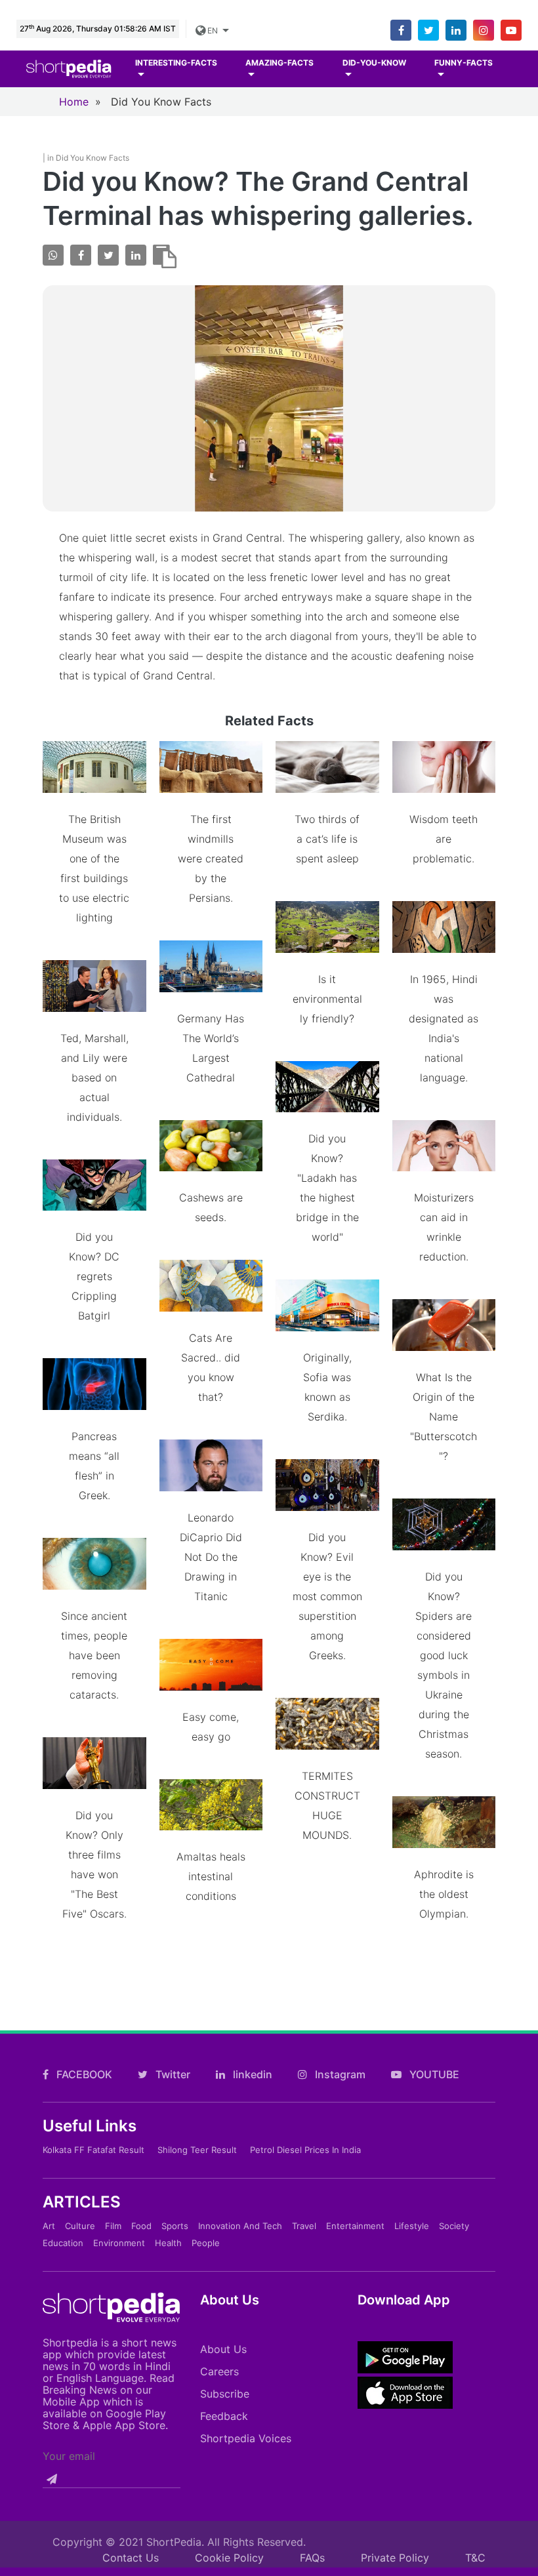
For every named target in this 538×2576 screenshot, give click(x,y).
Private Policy (395, 2558)
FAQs (312, 2558)
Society (454, 2226)
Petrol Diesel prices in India (305, 2150)
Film (113, 2226)
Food (141, 2226)
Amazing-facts (279, 63)
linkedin (251, 2074)
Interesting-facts (176, 63)
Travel (304, 2226)
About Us (223, 2349)
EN (213, 30)
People (206, 2243)
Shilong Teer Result (197, 2150)
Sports (175, 2226)
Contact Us (131, 2558)
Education (63, 2243)
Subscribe (225, 2394)
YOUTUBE (433, 2074)
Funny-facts (464, 63)
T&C (475, 2558)
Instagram (339, 2074)
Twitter (172, 2074)
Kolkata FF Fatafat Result (93, 2150)
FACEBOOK (83, 2074)
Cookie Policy (229, 2558)
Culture (80, 2226)
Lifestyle (412, 2226)
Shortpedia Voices (246, 2438)
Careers (219, 2371)
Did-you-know (374, 63)
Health (168, 2243)
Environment (119, 2243)
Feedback (224, 2416)
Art (49, 2226)
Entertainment (355, 2226)
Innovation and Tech (240, 2226)
